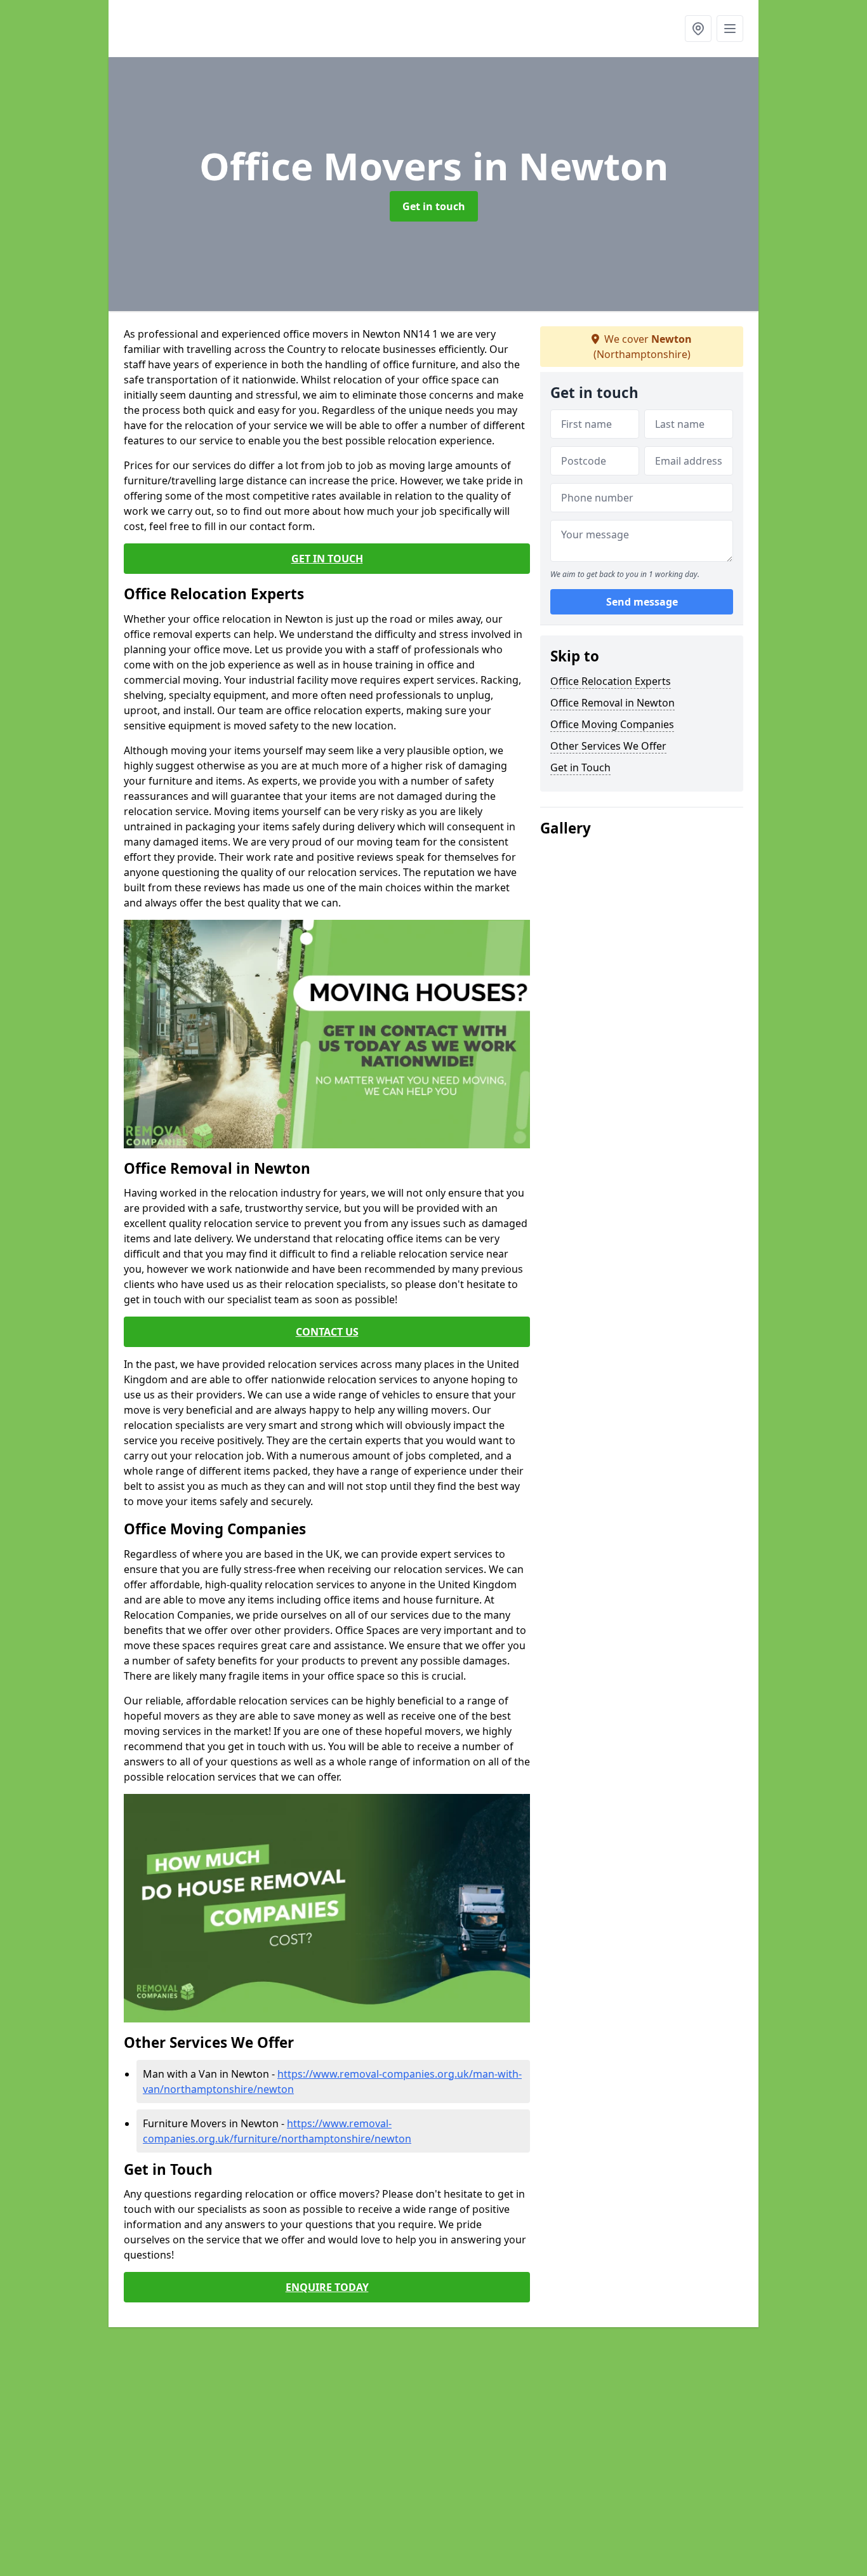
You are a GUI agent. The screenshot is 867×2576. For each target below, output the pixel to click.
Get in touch (434, 206)
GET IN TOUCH (327, 559)
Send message (642, 602)
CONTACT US (327, 1332)
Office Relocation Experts (611, 681)
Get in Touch (580, 767)
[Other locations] (698, 29)
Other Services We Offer (608, 746)
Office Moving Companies (612, 724)
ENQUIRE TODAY (327, 2287)
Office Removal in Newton (612, 703)
